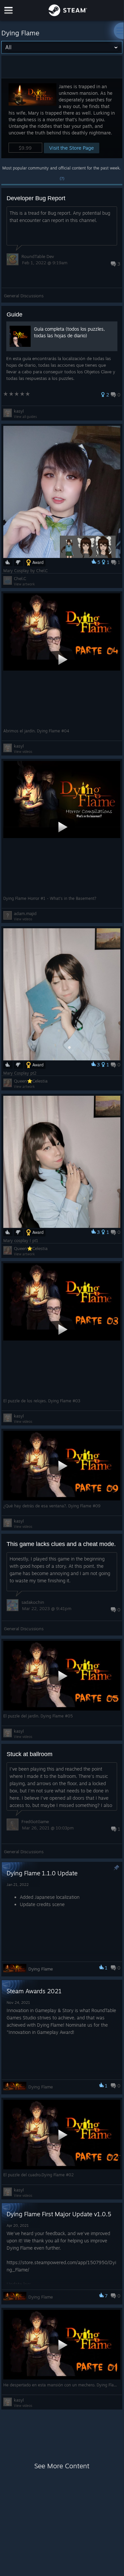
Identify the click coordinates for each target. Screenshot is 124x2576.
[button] (62, 118)
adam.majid (25, 913)
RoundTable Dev (38, 256)
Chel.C (20, 578)
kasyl (19, 411)
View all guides (25, 417)
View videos (23, 752)
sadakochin (33, 1602)
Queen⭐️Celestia (31, 1081)
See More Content (62, 2466)
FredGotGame (35, 1822)
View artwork (24, 584)
